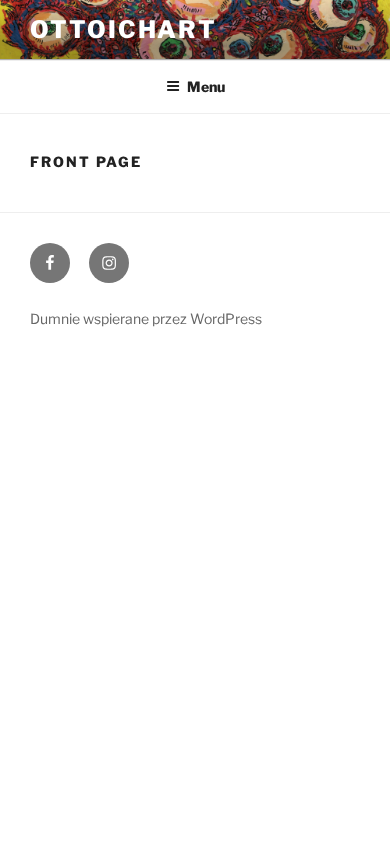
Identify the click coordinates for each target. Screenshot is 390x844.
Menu (206, 86)
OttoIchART (123, 29)
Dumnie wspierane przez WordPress (146, 318)
